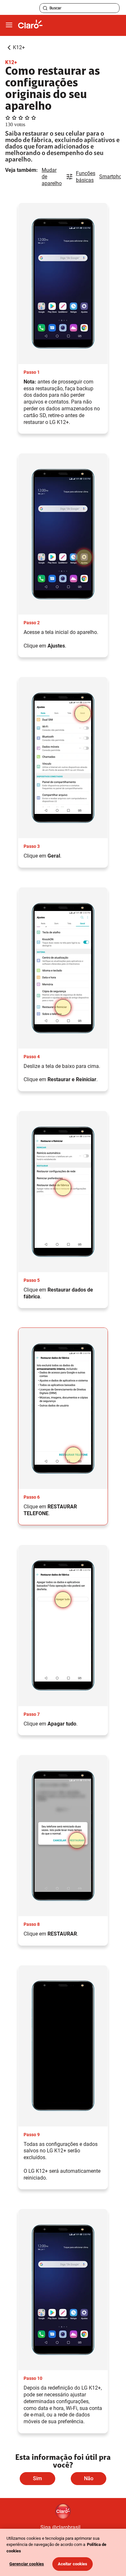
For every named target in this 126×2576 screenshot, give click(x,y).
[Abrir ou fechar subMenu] (9, 25)
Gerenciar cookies (27, 2564)
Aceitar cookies (73, 2564)
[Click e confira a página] (30, 25)
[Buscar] (45, 8)
